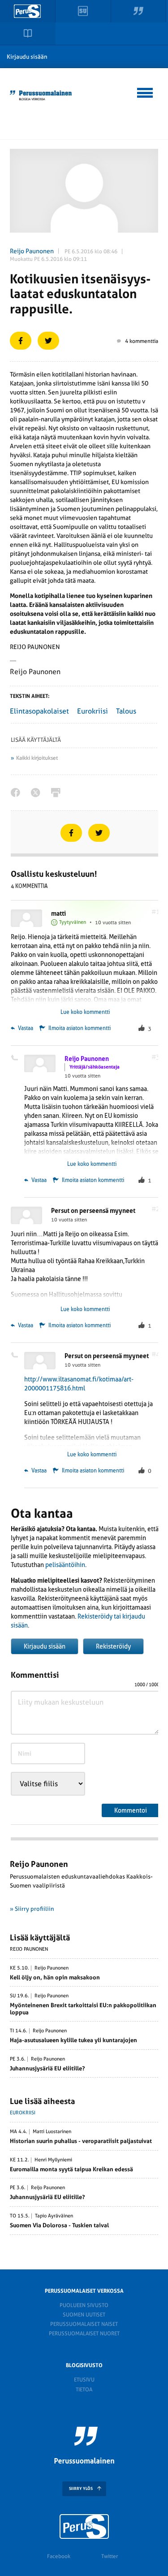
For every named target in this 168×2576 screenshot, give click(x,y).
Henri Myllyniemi (53, 2160)
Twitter (110, 2556)
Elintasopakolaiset (39, 711)
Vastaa (25, 1028)
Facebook (59, 2556)
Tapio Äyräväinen (54, 2216)
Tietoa (84, 2390)
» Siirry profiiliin (32, 1909)
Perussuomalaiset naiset (84, 2324)
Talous (126, 711)
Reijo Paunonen (32, 251)
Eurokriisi (93, 711)
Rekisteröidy (113, 1646)
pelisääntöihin (65, 1565)
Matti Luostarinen (52, 2132)
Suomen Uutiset (84, 2315)
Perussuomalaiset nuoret (84, 2334)
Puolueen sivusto (84, 2305)
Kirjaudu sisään (27, 57)
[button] (145, 91)
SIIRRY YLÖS (81, 2489)
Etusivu (84, 2380)
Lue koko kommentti (85, 1012)
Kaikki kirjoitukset (37, 758)
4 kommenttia (142, 341)
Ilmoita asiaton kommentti (80, 1028)
